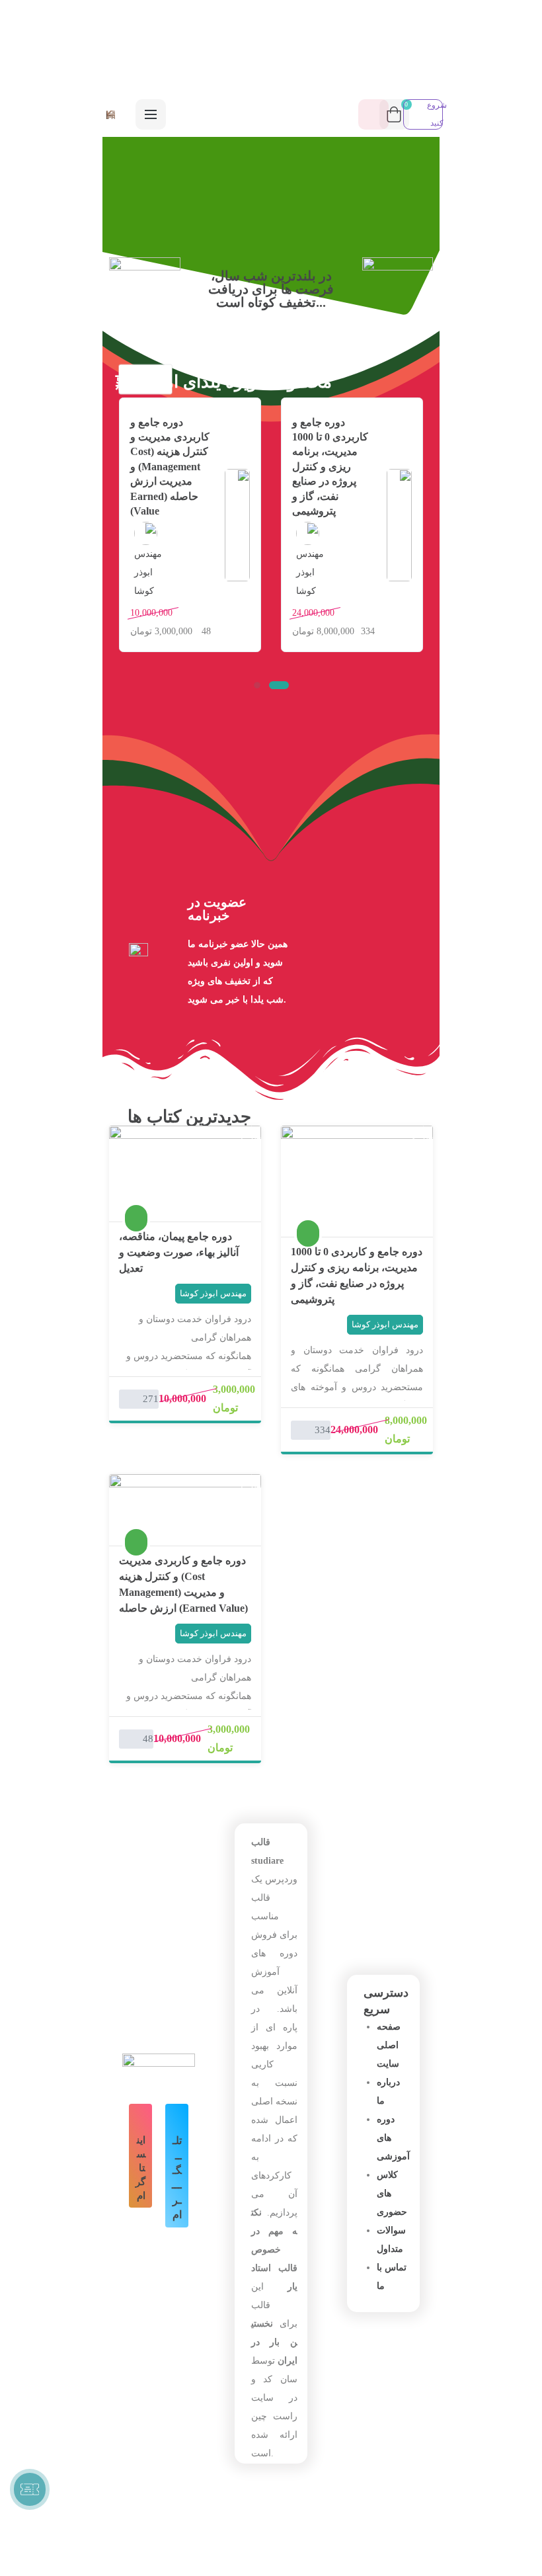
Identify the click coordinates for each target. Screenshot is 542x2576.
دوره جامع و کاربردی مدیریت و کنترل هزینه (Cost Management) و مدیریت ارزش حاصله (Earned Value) (170, 467)
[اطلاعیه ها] (373, 114)
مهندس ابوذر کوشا (310, 572)
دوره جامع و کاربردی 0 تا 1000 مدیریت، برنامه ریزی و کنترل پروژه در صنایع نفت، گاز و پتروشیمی (330, 467)
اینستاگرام (140, 2168)
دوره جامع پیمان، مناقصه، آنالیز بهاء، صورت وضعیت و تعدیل (179, 1252)
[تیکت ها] (30, 2489)
